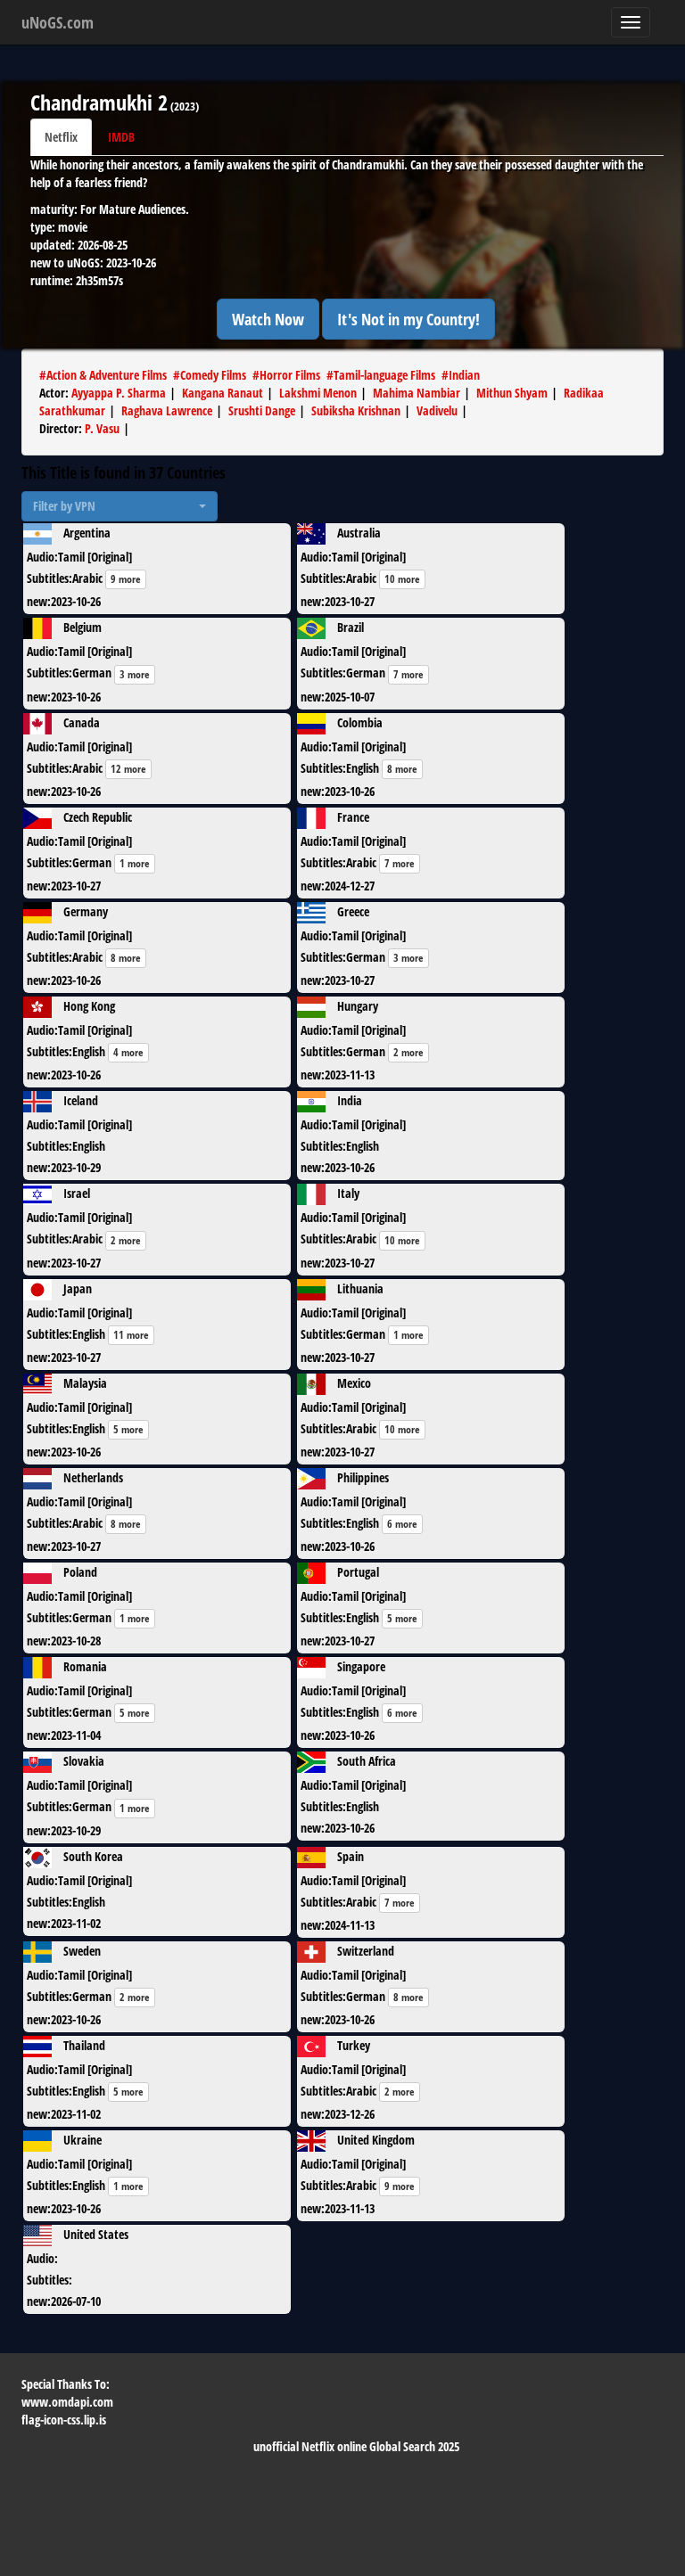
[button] (120, 506)
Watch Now (268, 319)
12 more (128, 769)
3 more (135, 674)
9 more (126, 579)
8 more (402, 769)
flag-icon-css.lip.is (64, 2420)
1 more (135, 863)
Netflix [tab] (61, 137)
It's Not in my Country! (409, 319)
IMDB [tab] (121, 137)
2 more (409, 1052)
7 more (409, 674)
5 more (128, 1429)
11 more (131, 1335)
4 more (128, 1052)
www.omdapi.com (67, 2402)
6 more (402, 1524)
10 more (402, 579)
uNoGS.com (58, 22)
